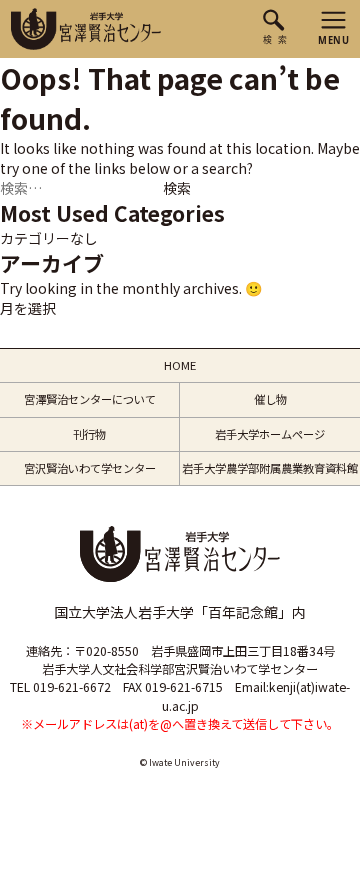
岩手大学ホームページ (270, 434)
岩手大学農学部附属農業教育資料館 (270, 468)
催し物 (270, 399)
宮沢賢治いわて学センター (90, 468)
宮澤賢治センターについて (90, 399)
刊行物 (89, 434)
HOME (180, 365)
